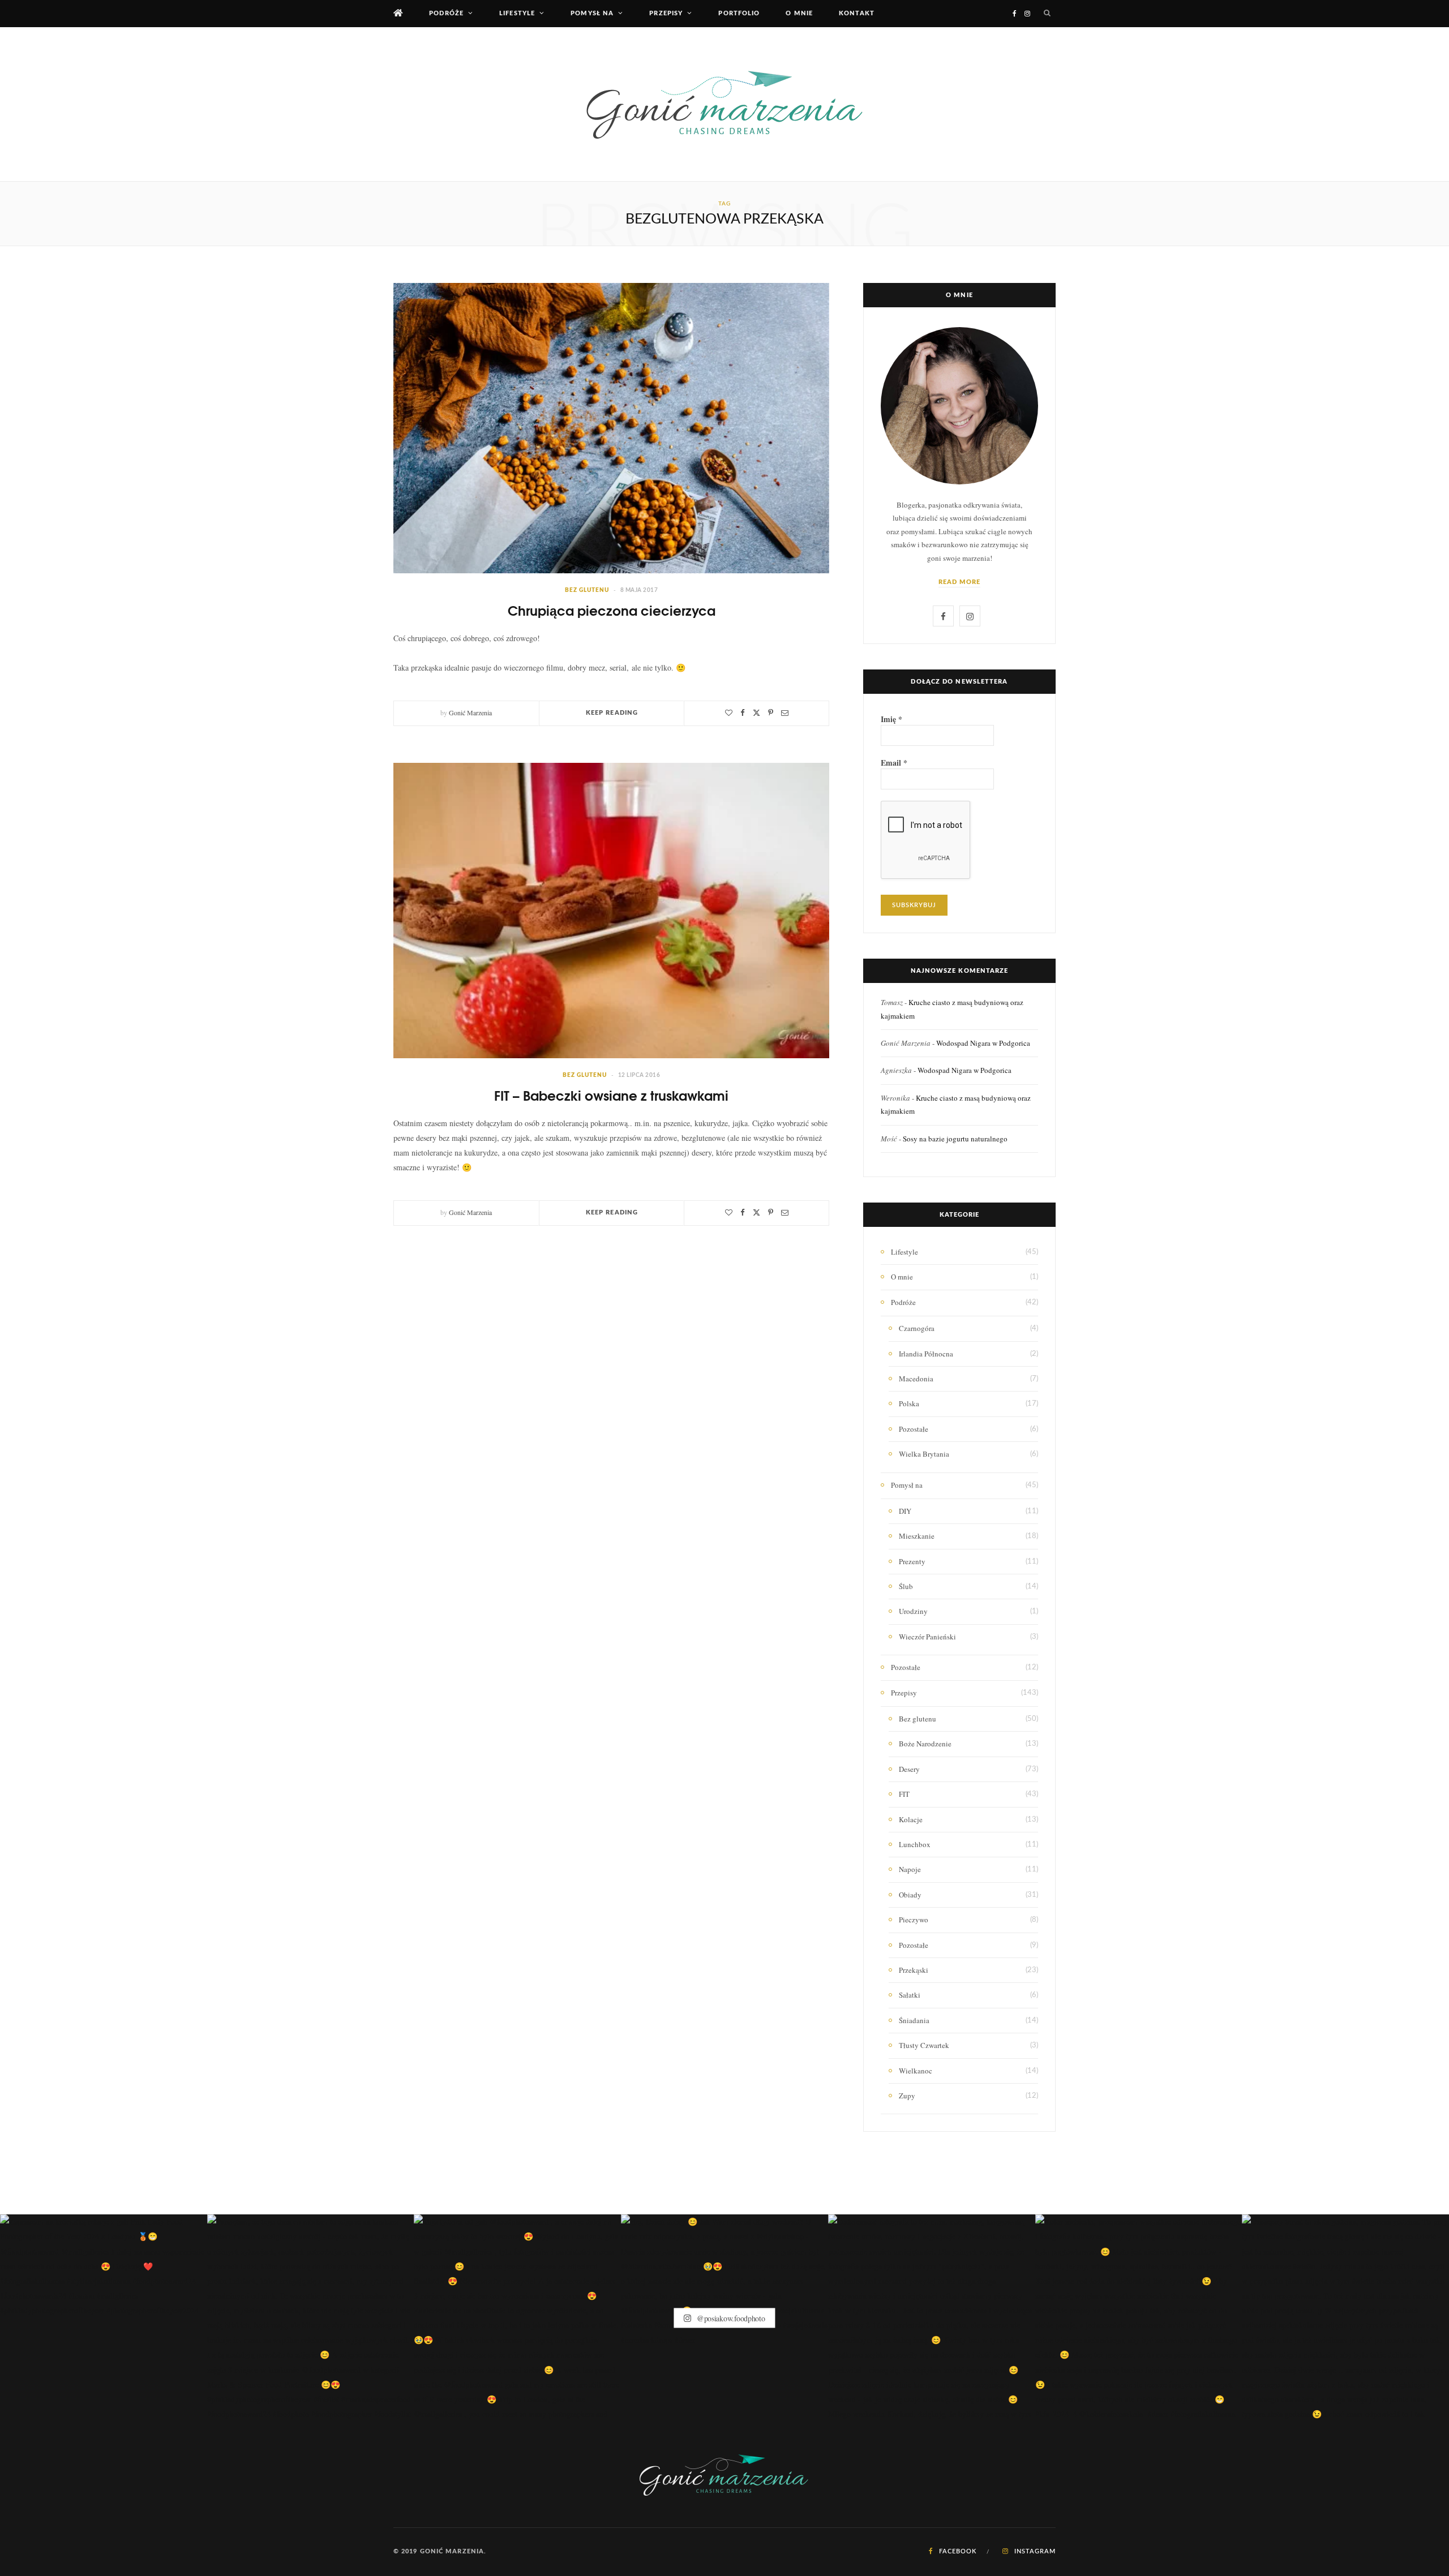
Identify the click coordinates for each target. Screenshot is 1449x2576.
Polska (909, 1403)
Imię (891, 719)
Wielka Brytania (924, 1454)
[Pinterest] (771, 713)
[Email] (785, 713)
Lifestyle (517, 13)
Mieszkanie (917, 1536)
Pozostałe (914, 1429)
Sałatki (910, 1995)
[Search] (1047, 14)
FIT (904, 1794)
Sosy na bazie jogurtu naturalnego (955, 1139)
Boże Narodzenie (925, 1744)
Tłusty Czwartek (924, 2045)
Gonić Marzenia (470, 712)
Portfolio (739, 13)
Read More (960, 582)
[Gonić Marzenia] (724, 104)
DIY (905, 1511)
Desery (909, 1769)
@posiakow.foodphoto (730, 2318)
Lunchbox (915, 1844)
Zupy (907, 2096)
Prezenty (912, 1561)
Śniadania (914, 2020)
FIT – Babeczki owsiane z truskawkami (611, 1095)
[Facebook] (743, 713)
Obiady (910, 1895)
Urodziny (913, 1611)
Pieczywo (914, 1920)
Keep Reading (612, 713)
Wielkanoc (916, 2071)
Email (894, 763)
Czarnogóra (917, 1328)
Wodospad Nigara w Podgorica (983, 1043)
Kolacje (911, 1819)
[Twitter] (756, 713)
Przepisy (666, 13)
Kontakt (857, 13)
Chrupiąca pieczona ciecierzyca (612, 610)
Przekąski (914, 1970)
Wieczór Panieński (927, 1637)
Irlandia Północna (926, 1354)
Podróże (446, 13)
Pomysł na (592, 13)
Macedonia (916, 1379)
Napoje (910, 1869)
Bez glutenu (587, 590)
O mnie (799, 13)
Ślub (906, 1586)
